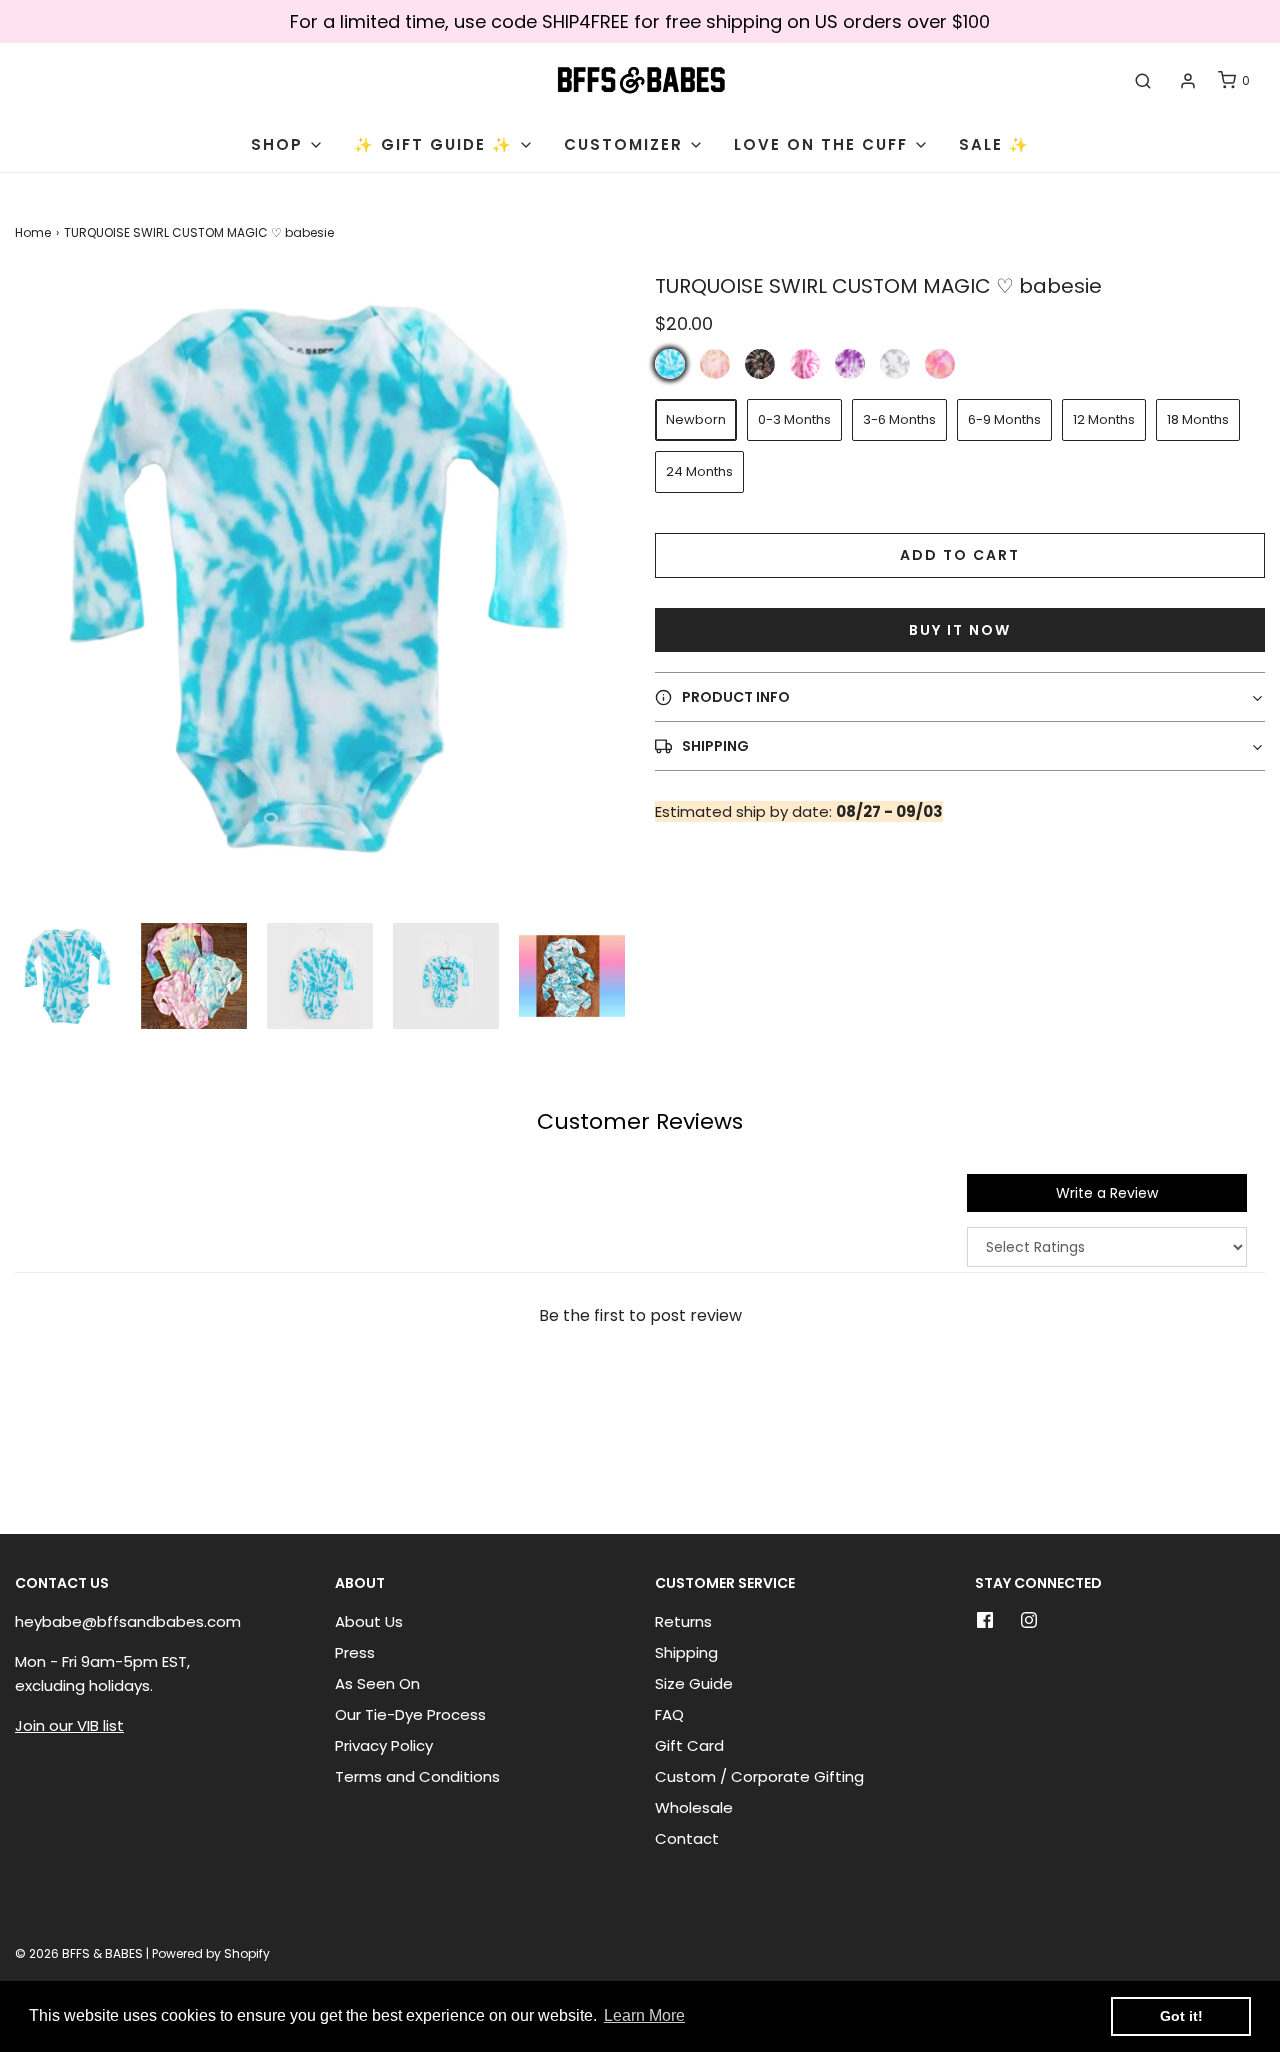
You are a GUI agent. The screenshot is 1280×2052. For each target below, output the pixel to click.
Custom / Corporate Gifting (759, 1776)
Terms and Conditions (417, 1776)
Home (33, 232)
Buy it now (960, 630)
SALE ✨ (994, 144)
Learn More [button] (644, 2015)
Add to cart (960, 555)
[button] (68, 976)
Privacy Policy (384, 1745)
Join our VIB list (69, 1725)
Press (355, 1652)
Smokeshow (895, 364)
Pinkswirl (805, 364)
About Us (369, 1621)
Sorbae (940, 364)
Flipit (760, 364)
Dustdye (715, 364)
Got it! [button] (1181, 2016)
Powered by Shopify (211, 1953)
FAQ (669, 1714)
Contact (687, 1838)
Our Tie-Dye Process (410, 1714)
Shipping (686, 1652)
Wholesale (694, 1807)
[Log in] (1188, 81)
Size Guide (694, 1683)
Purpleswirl (850, 364)
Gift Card (689, 1745)
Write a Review (1107, 1193)
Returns (683, 1621)
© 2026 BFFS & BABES (79, 1953)
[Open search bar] (1143, 81)
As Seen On (377, 1683)
